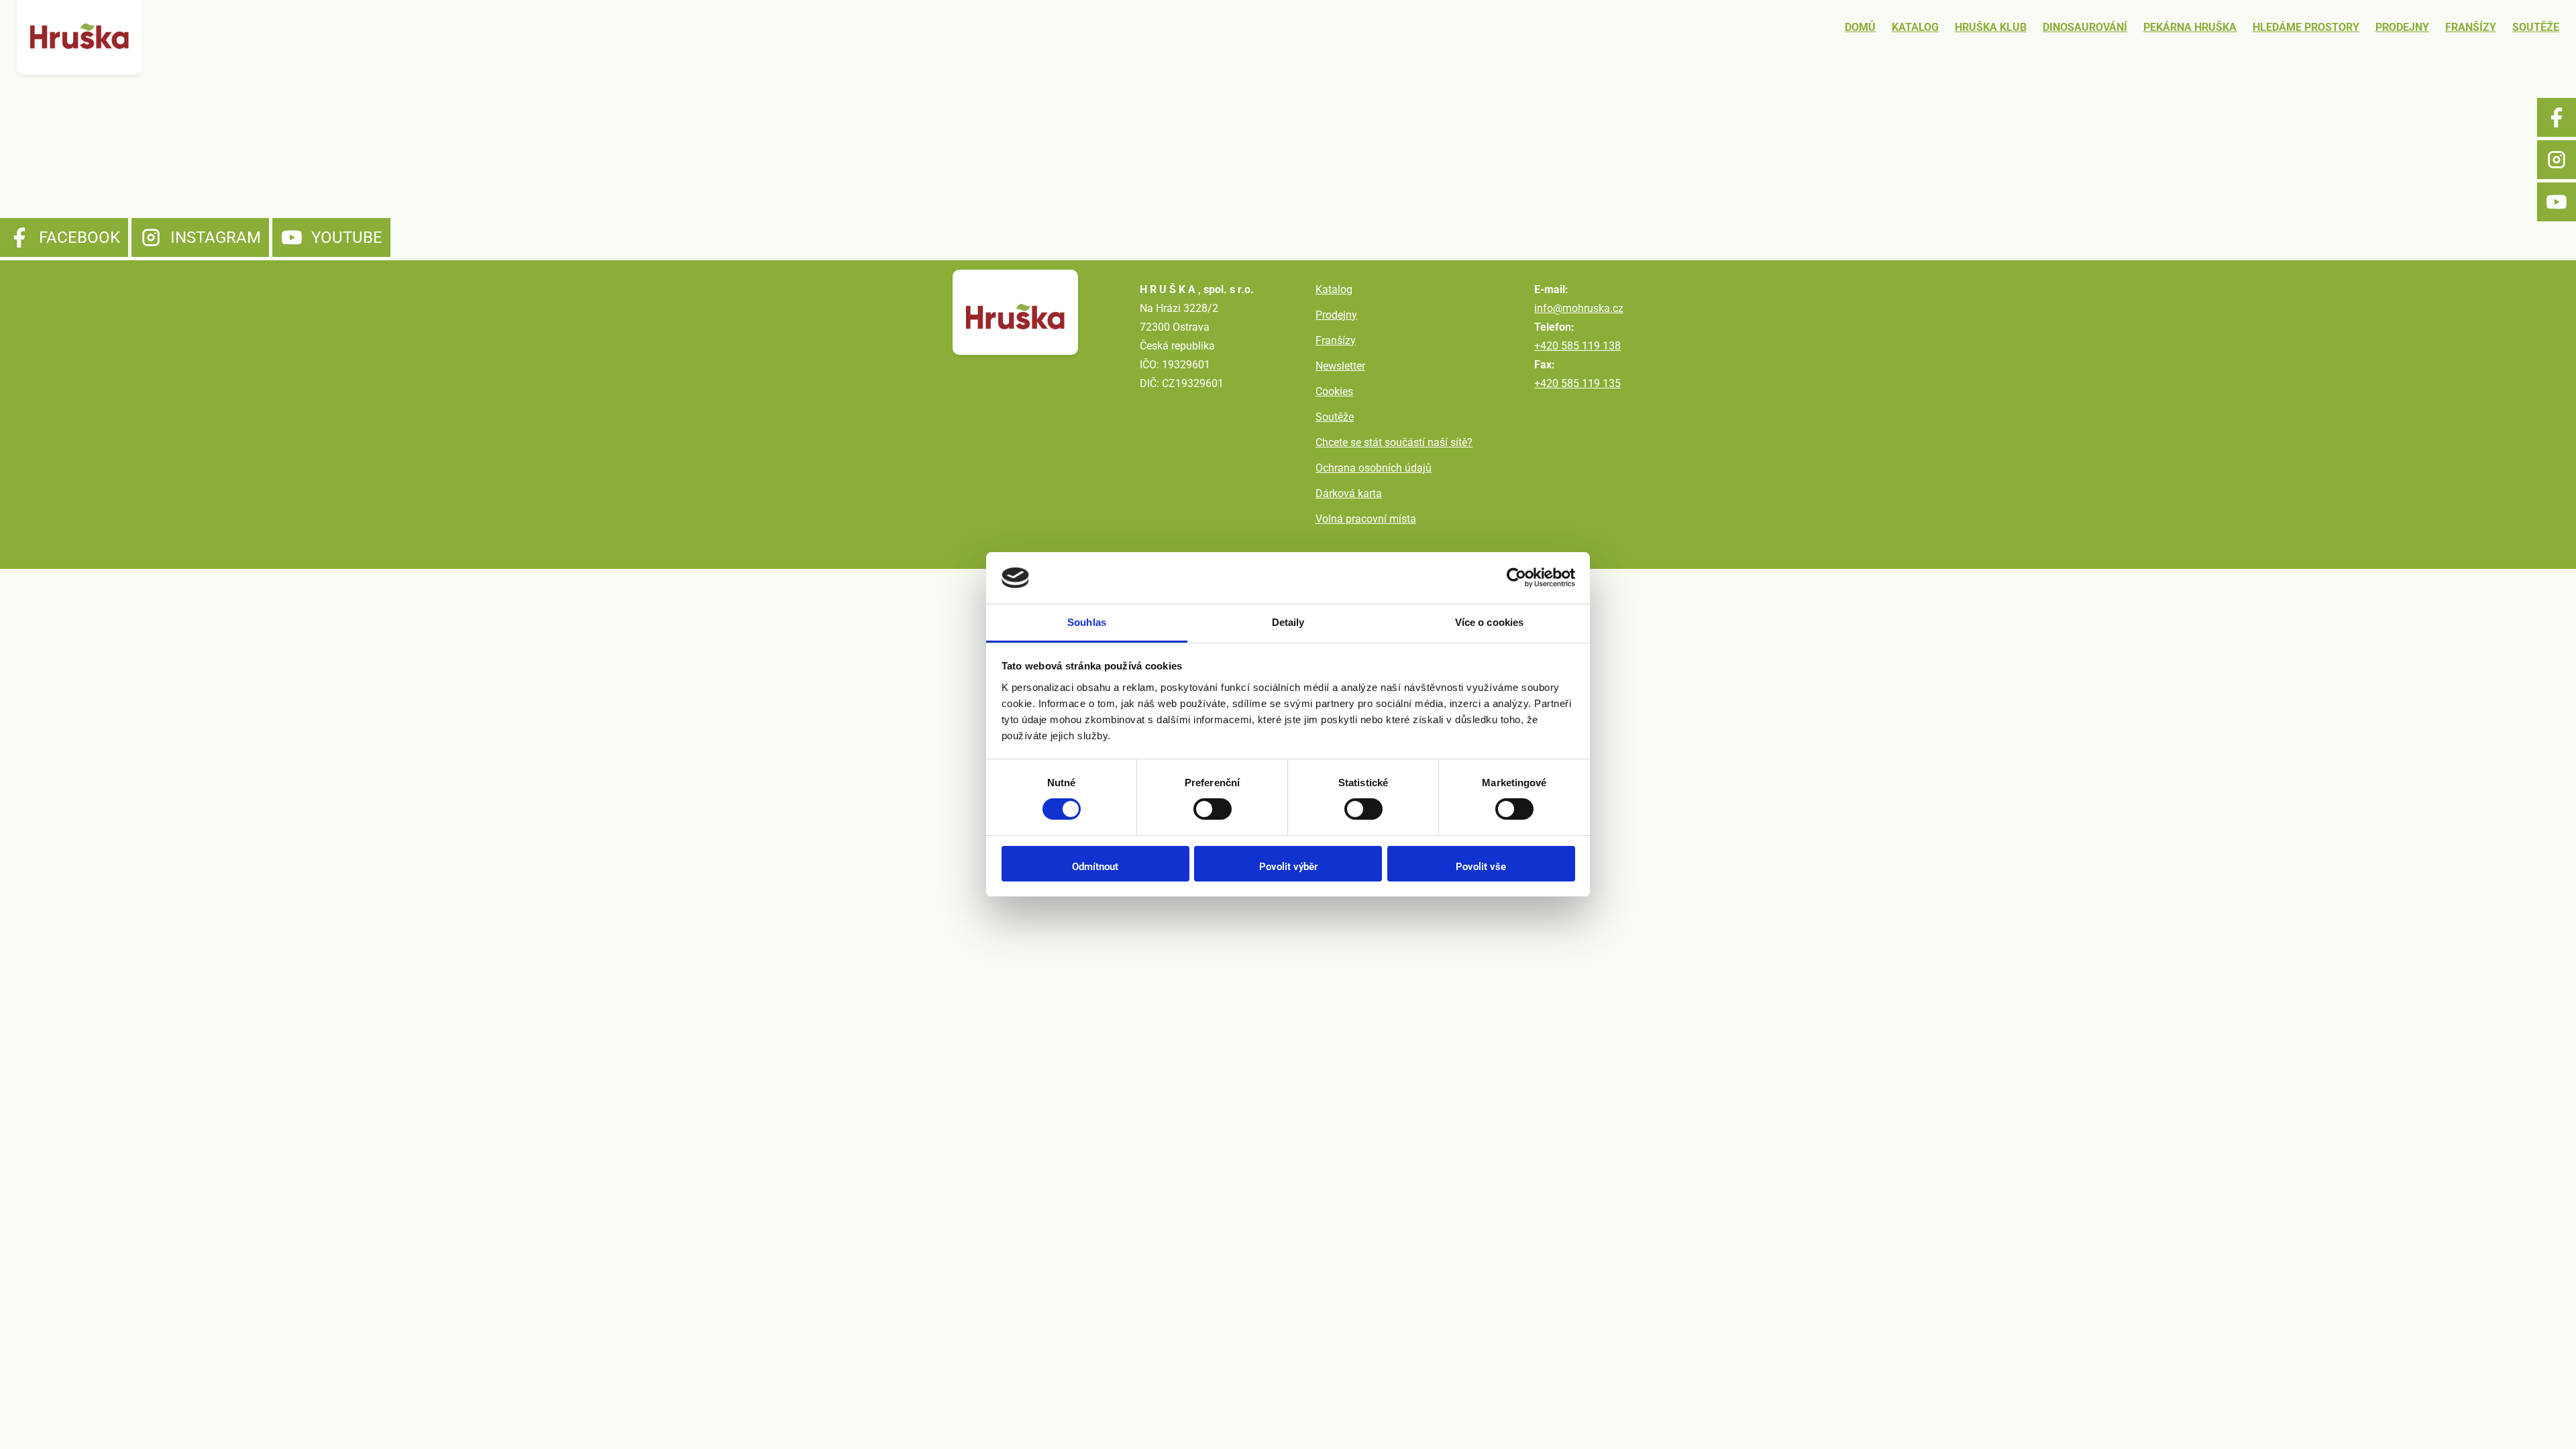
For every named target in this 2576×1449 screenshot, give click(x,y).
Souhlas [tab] (1087, 622)
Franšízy (2471, 27)
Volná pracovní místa (1366, 519)
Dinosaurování (2085, 27)
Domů (1860, 27)
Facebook (2557, 117)
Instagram (2557, 160)
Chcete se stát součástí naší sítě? (1394, 442)
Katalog (1915, 27)
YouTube (2557, 202)
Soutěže (2536, 27)
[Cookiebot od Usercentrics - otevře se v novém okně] (1516, 578)
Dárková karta (1349, 493)
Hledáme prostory (2306, 27)
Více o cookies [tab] (1489, 622)
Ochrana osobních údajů (1374, 468)
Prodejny (2402, 27)
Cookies (1334, 391)
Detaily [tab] (1288, 622)
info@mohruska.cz (1579, 308)
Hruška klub (1991, 27)
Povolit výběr (1288, 867)
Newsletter (1340, 366)
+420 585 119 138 (1577, 346)
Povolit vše (1481, 867)
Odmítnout (1095, 867)
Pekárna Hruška (2190, 27)
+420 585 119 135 (1577, 383)
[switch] (1213, 809)
